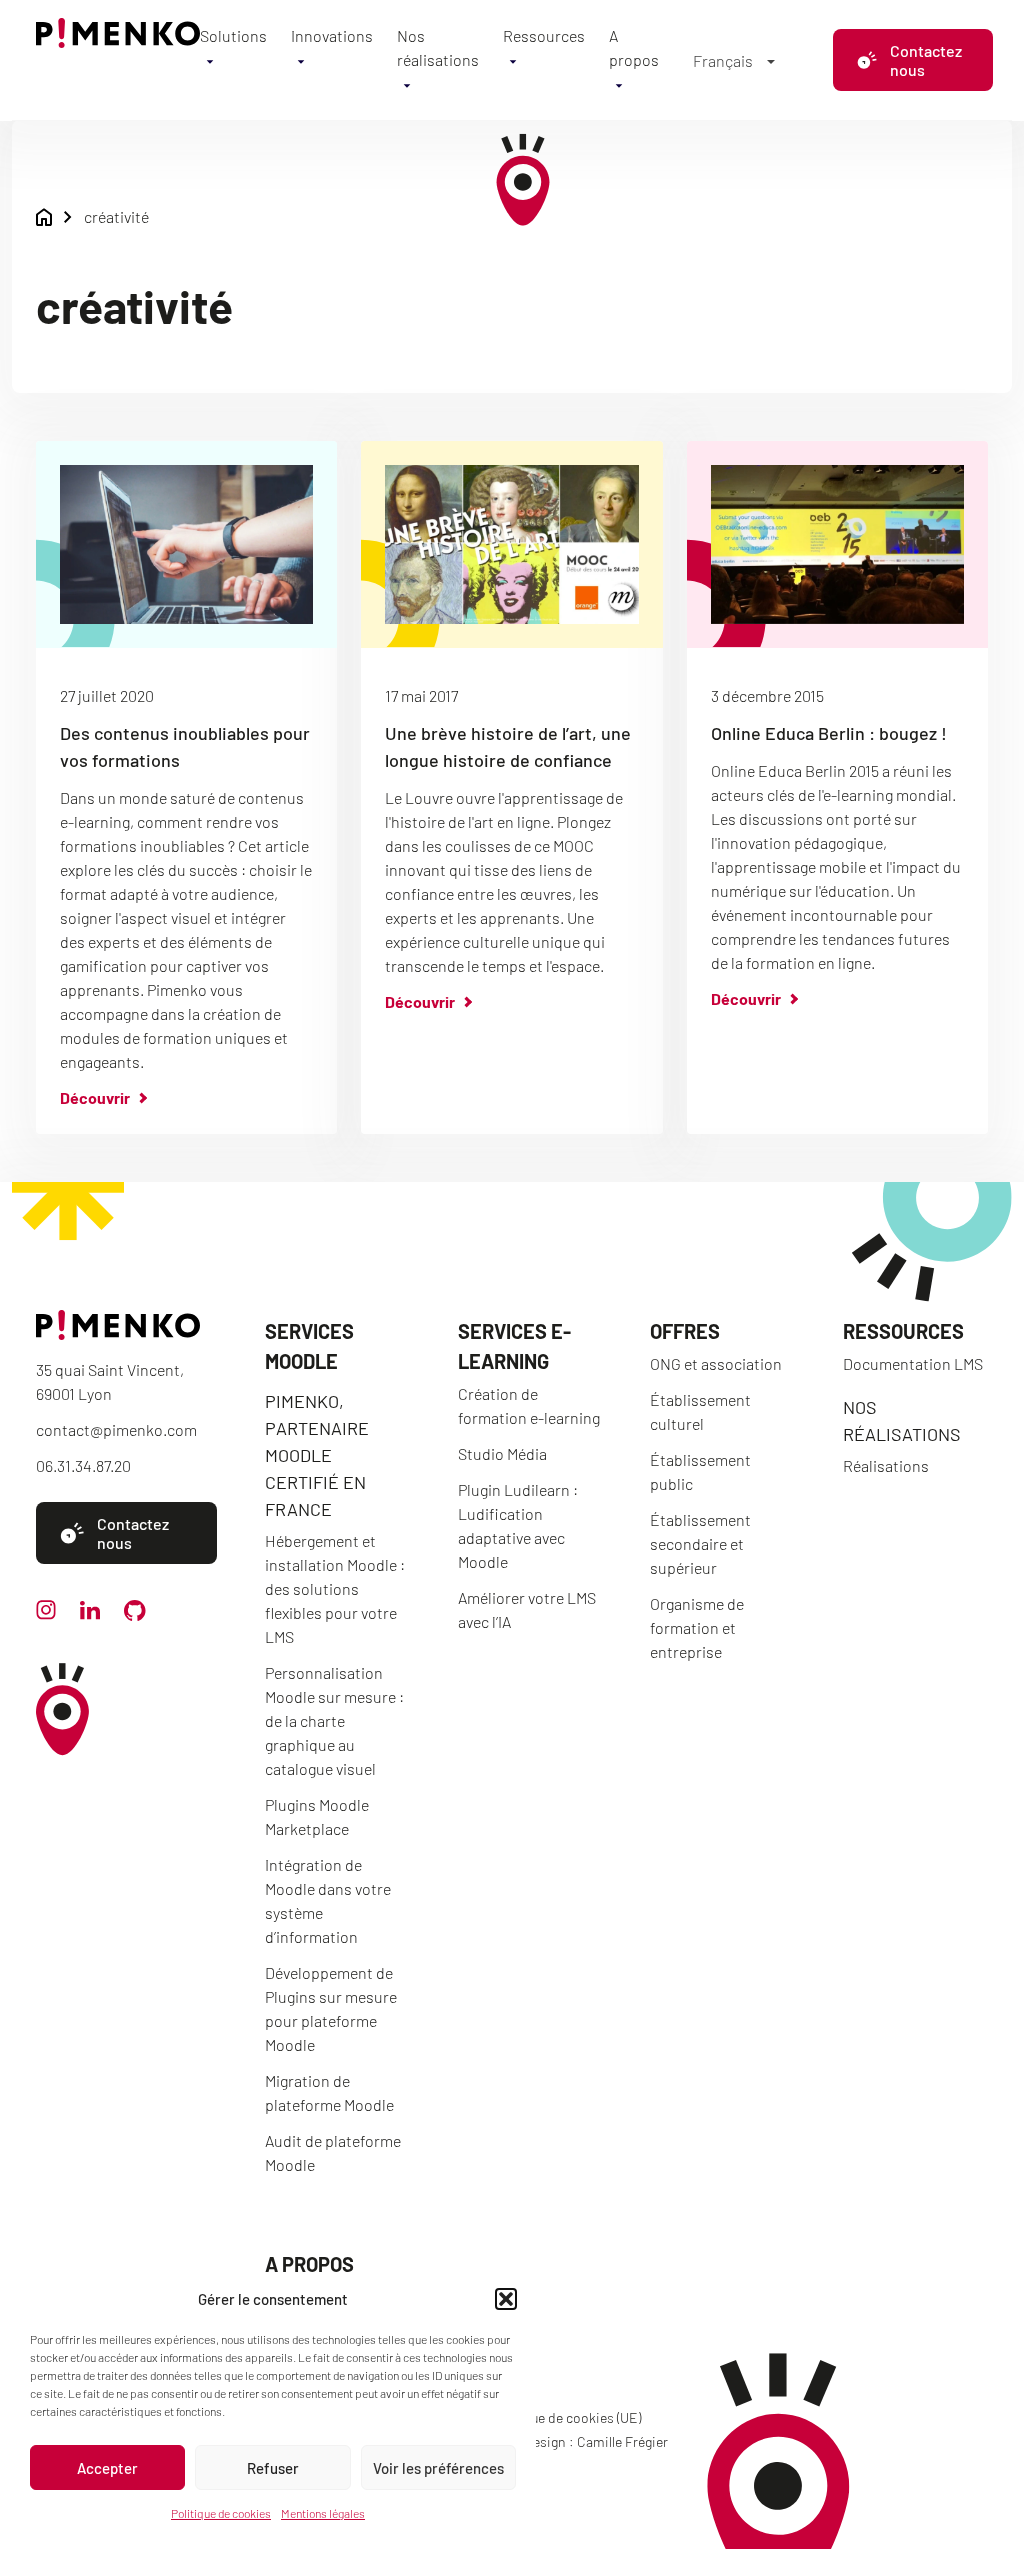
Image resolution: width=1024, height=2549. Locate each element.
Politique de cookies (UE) (566, 2417)
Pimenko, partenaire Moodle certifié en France (317, 1455)
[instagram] (46, 1613)
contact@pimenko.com (116, 1429)
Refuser (273, 2468)
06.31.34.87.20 (83, 1465)
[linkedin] (90, 1613)
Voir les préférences (438, 2468)
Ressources (544, 35)
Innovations (332, 35)
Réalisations (886, 1465)
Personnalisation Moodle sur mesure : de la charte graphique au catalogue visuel (334, 1720)
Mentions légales (323, 2513)
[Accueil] (118, 41)
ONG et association (716, 1363)
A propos (309, 2264)
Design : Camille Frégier (596, 2441)
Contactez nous (926, 60)
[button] (506, 2299)
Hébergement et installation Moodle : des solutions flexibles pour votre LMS (335, 1588)
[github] (135, 1614)
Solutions (233, 35)
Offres (685, 1331)
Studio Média (502, 1453)
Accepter (107, 2468)
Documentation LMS (913, 1363)
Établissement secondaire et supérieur (700, 1543)
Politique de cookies (221, 2513)
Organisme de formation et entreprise (697, 1627)
